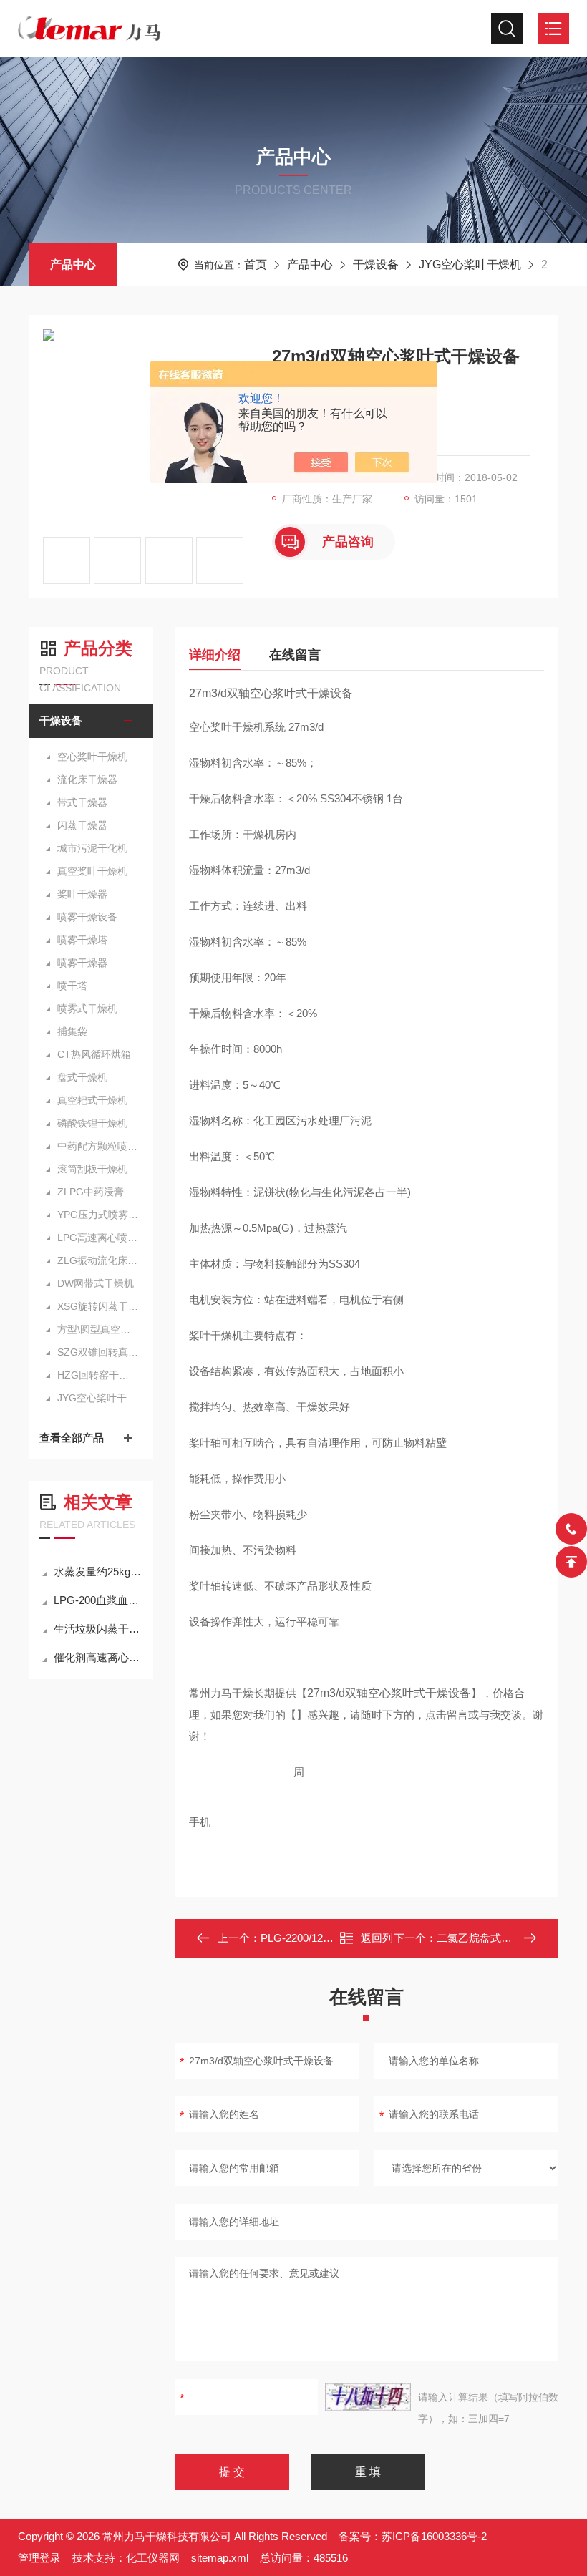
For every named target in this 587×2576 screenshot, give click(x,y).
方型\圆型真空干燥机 (98, 1329)
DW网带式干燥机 (96, 1283)
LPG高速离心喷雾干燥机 (98, 1238)
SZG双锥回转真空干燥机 (98, 1352)
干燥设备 (376, 264)
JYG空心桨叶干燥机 (470, 264)
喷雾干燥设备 (87, 917)
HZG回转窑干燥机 (98, 1375)
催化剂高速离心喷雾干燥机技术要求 (98, 1657)
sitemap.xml (220, 2558)
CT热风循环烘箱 (94, 1054)
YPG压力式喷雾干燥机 (98, 1215)
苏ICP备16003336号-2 (434, 2536)
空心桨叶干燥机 (92, 757)
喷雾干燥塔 (82, 940)
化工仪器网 (153, 2558)
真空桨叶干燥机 (92, 871)
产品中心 (73, 264)
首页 (256, 264)
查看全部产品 (72, 1438)
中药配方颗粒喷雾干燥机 (98, 1146)
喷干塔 (72, 986)
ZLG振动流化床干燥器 (98, 1260)
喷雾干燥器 (82, 963)
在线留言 (295, 655)
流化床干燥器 (87, 779)
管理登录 (39, 2558)
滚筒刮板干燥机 (92, 1169)
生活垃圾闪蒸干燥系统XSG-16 (98, 1629)
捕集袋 (72, 1031)
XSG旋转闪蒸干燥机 (98, 1306)
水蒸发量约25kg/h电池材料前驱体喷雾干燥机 (98, 1571)
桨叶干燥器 (82, 894)
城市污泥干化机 (92, 848)
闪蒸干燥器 (82, 825)
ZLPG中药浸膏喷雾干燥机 (98, 1192)
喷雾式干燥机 (87, 1008)
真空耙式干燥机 (92, 1100)
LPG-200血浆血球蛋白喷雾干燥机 (98, 1600)
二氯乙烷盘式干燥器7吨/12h (503, 1938)
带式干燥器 (82, 802)
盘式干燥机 (82, 1077)
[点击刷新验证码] (368, 2397)
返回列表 (377, 1942)
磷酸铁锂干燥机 (92, 1123)
